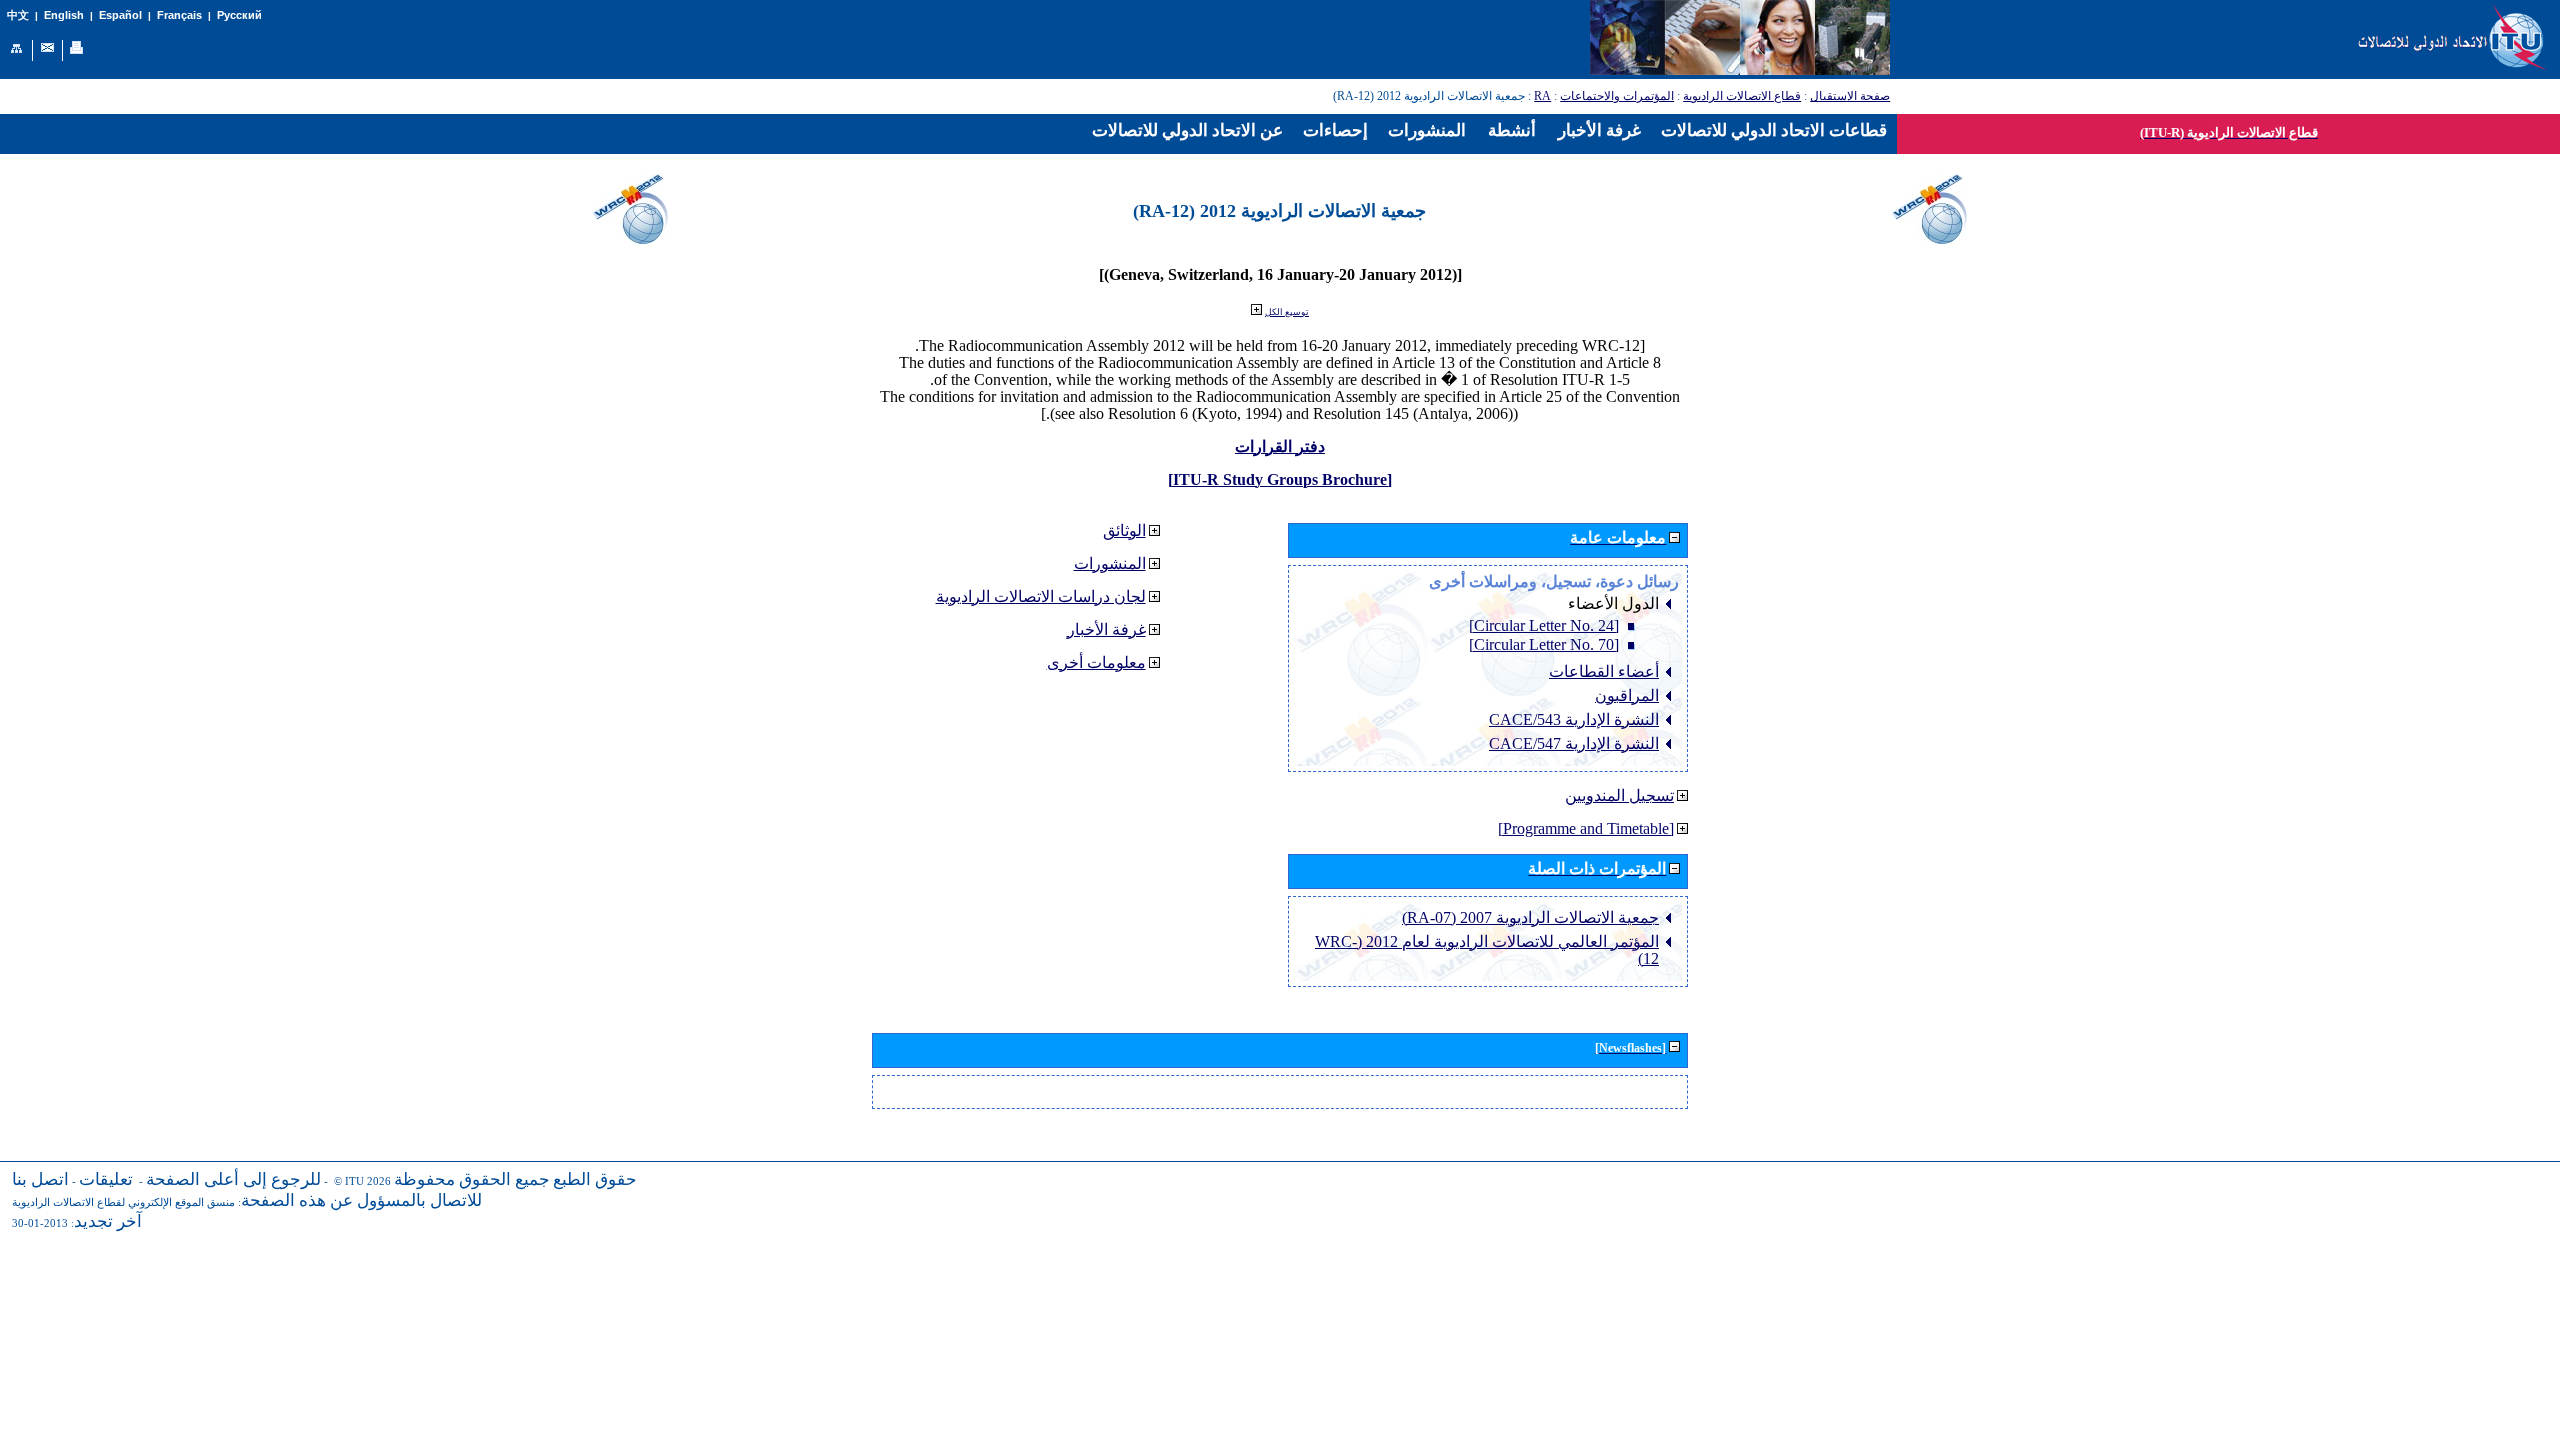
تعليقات (106, 1179)
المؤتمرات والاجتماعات (1617, 96)
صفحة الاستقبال (1850, 96)
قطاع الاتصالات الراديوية (1742, 96)
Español (120, 15)
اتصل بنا (40, 1179)
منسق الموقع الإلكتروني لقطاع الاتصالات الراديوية (123, 1202)
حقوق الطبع (595, 1179)
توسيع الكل (1287, 312)
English (64, 15)
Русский (239, 15)
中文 (18, 15)
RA (1542, 96)
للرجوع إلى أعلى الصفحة (233, 1179)
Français (179, 15)
